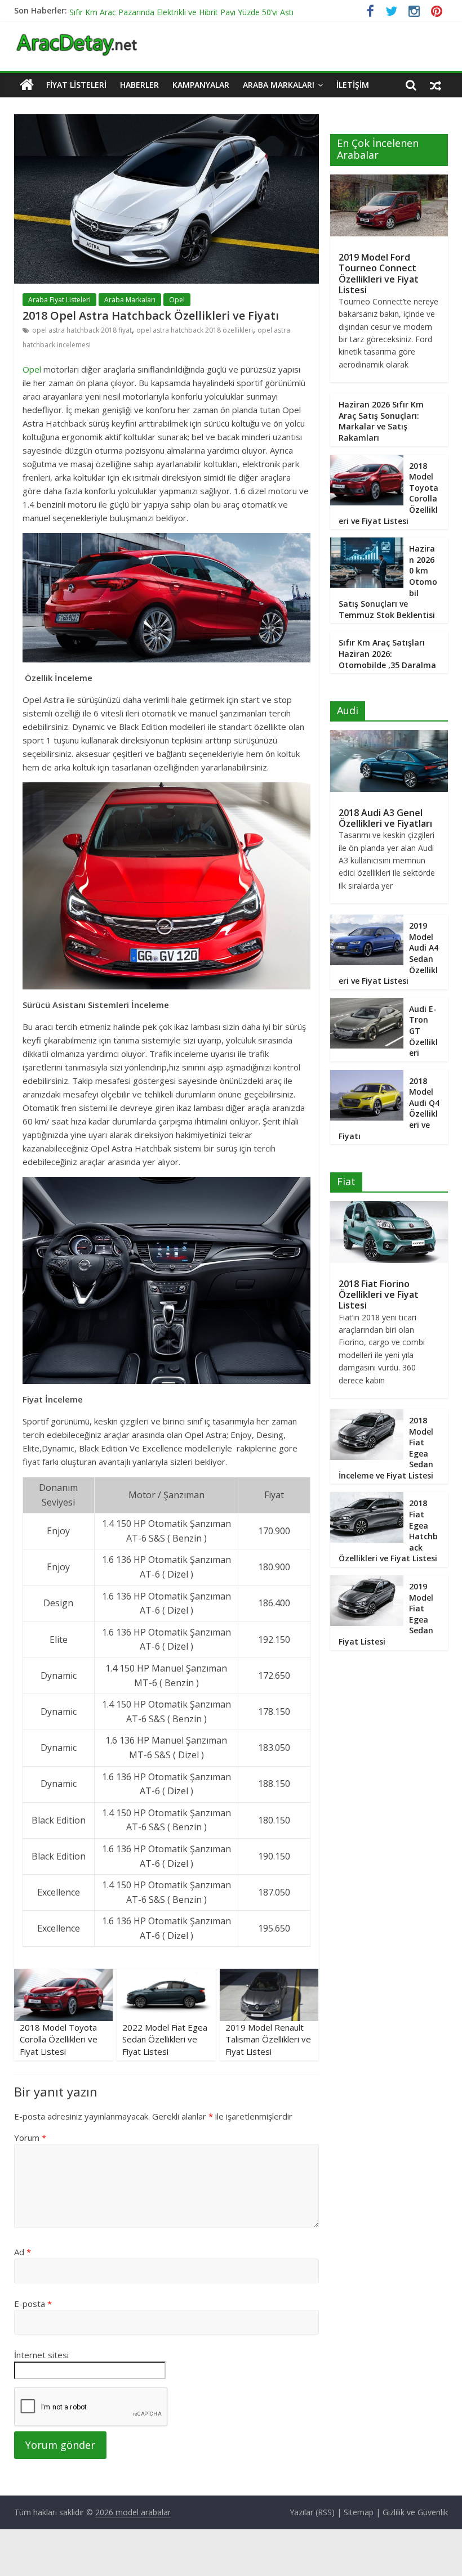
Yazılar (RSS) (312, 2512)
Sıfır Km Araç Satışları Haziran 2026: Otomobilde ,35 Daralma (387, 653)
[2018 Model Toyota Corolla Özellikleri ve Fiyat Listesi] (64, 1975)
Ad (23, 2252)
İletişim (353, 85)
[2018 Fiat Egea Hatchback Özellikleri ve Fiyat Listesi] (367, 1498)
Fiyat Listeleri (76, 85)
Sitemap (359, 2512)
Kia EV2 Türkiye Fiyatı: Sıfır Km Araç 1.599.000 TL (158, 10)
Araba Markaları (279, 85)
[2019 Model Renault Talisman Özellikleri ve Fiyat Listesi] (269, 1975)
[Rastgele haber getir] (436, 85)
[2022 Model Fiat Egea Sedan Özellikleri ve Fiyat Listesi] (166, 1975)
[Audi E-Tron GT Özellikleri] (367, 1004)
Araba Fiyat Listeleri (59, 300)
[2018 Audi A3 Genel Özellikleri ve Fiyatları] (389, 736)
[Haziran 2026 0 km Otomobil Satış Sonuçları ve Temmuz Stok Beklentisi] (367, 543)
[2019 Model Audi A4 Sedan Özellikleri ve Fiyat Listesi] (367, 920)
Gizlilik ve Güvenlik (415, 2512)
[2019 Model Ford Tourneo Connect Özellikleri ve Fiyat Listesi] (389, 180)
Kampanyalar (201, 85)
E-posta (33, 2304)
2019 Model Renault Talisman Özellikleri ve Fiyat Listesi (268, 2039)
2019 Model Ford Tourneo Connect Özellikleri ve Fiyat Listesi (379, 274)
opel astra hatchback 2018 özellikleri (195, 330)
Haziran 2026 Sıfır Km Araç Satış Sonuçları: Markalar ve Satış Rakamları (381, 421)
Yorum (30, 2138)
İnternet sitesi (41, 2355)
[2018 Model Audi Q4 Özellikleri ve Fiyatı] (367, 1076)
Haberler (139, 85)
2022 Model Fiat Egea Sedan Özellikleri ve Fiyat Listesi (165, 2039)
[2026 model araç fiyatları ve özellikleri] (77, 39)
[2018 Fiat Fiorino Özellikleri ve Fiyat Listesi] (389, 1207)
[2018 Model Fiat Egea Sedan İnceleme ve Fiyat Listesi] (367, 1415)
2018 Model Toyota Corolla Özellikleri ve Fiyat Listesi (59, 2039)
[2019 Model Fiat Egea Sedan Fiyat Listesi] (367, 1581)
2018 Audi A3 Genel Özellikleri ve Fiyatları (385, 818)
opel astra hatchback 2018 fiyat (82, 330)
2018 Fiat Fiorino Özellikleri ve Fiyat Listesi (379, 1294)
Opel (177, 300)
